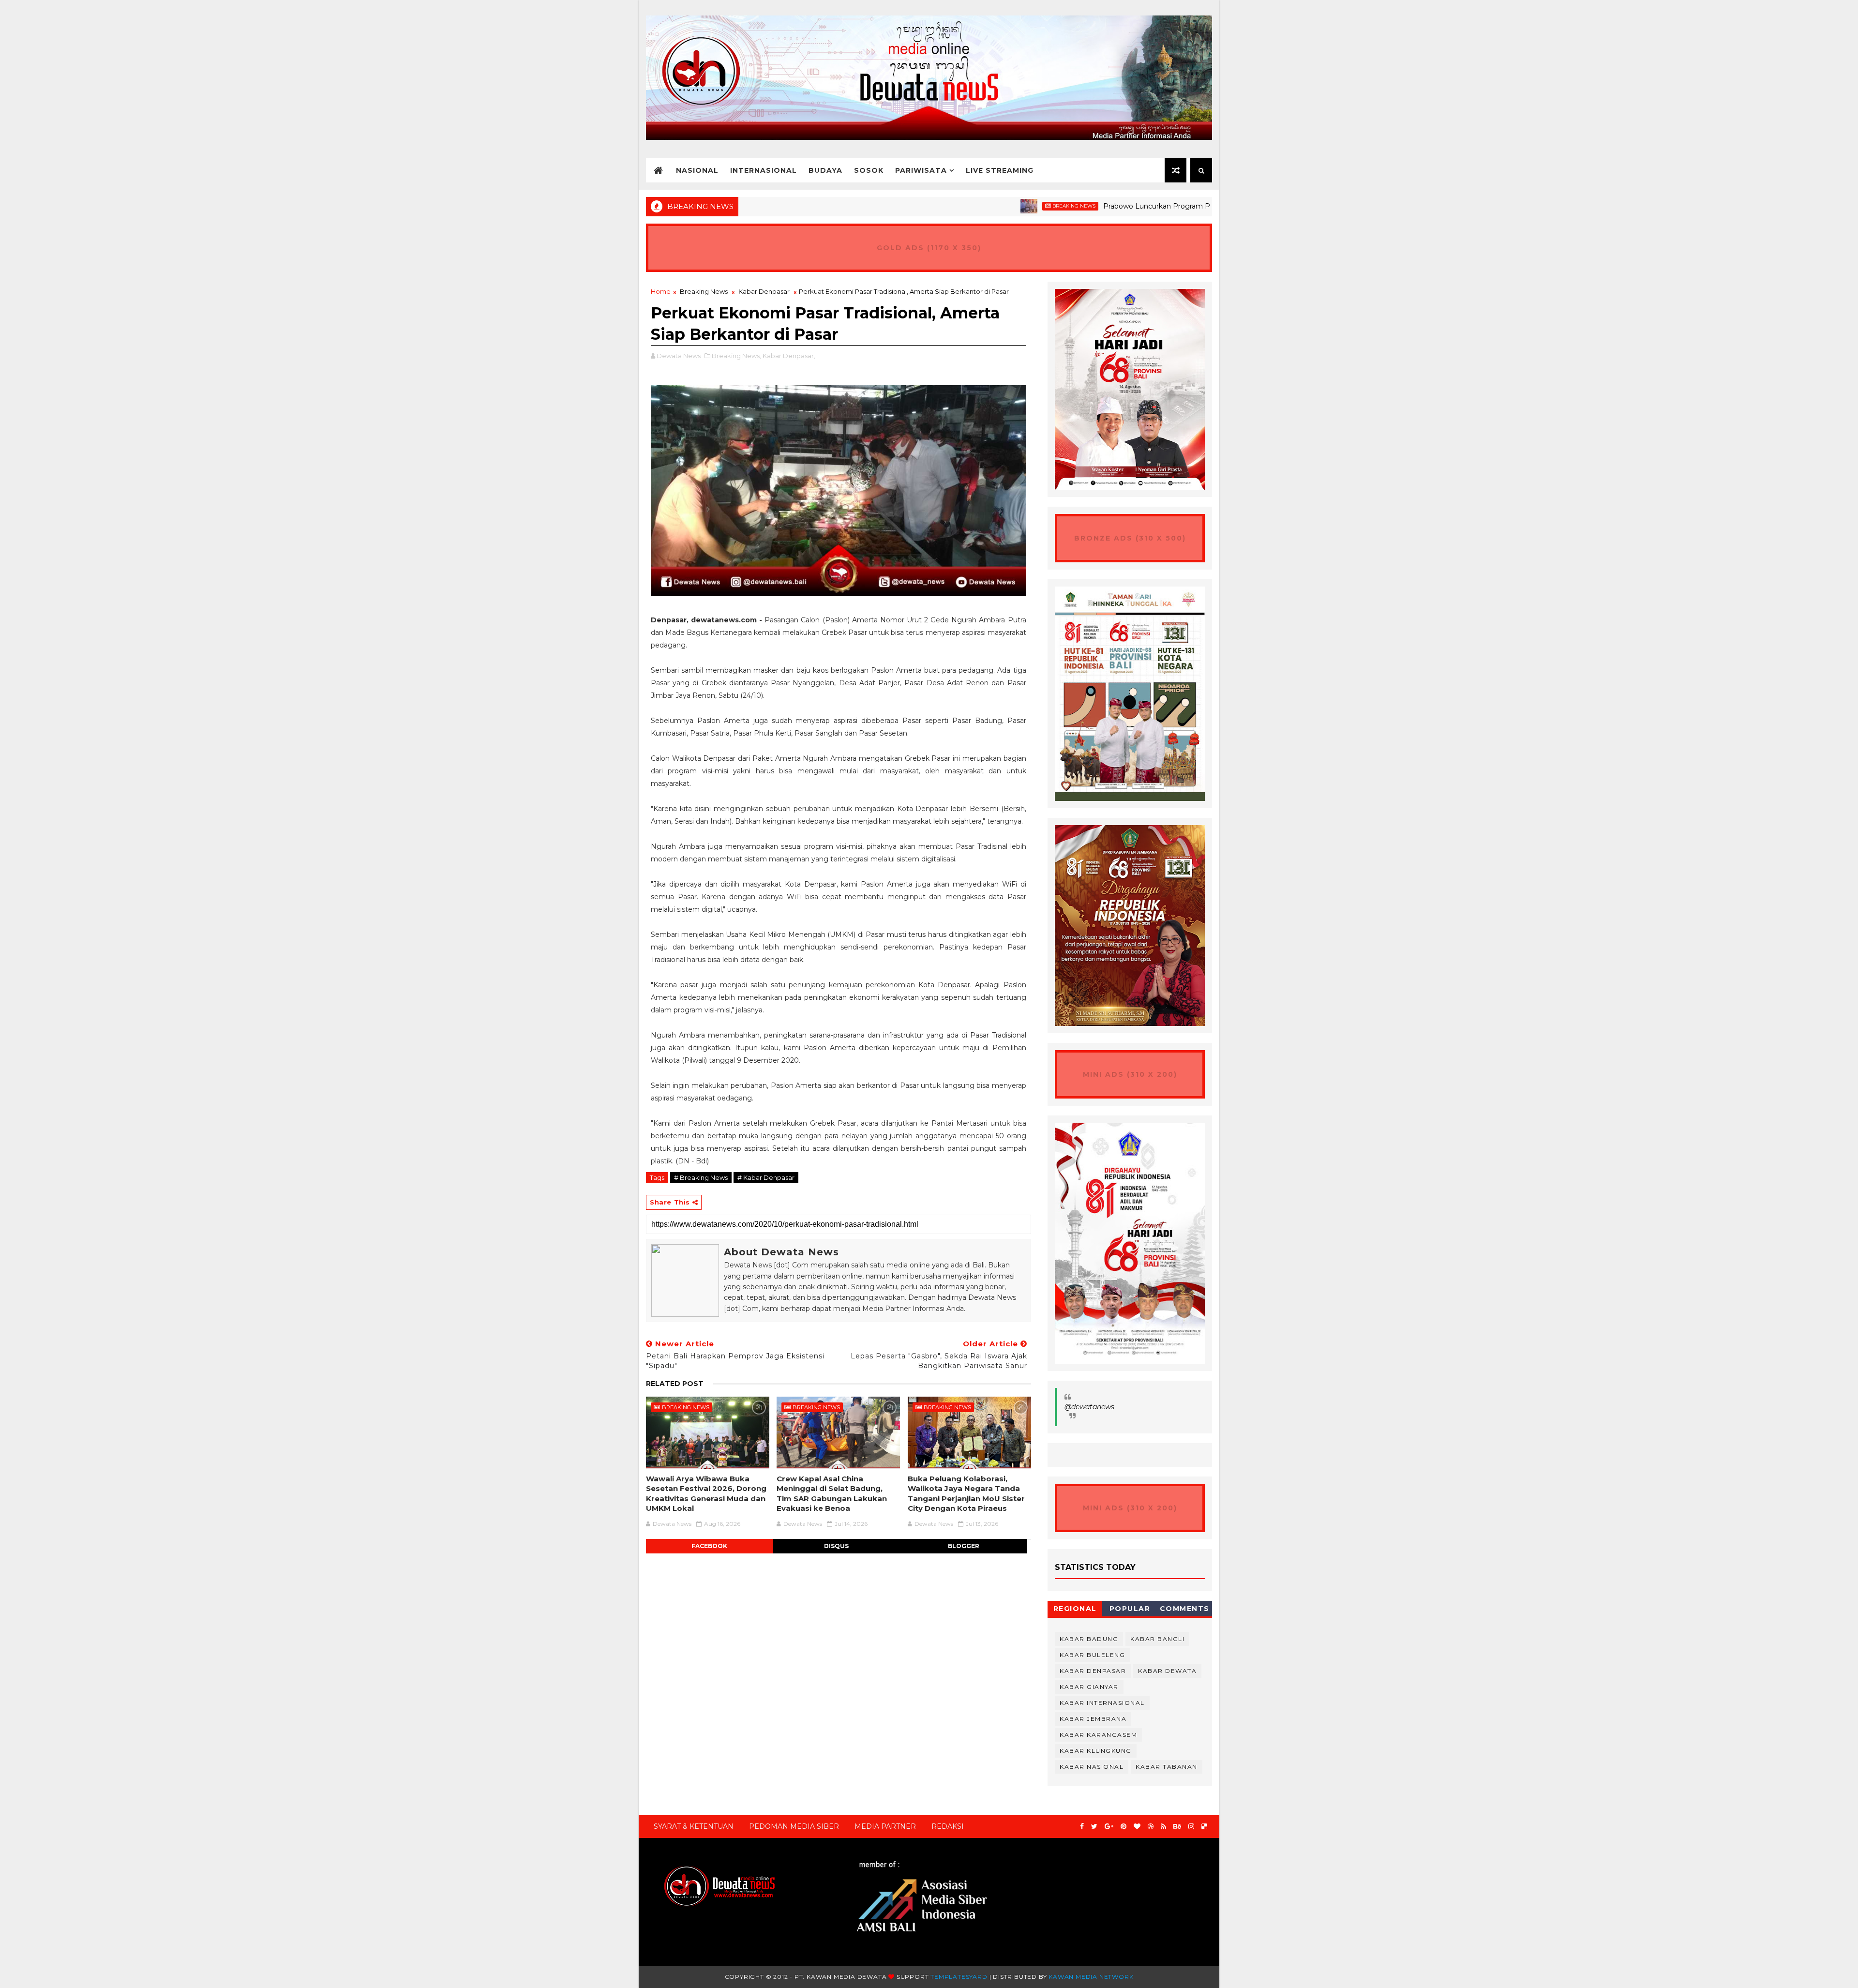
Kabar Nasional (1092, 1767)
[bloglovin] (1137, 1827)
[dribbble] (1151, 1827)
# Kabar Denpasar (766, 1177)
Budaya (825, 170)
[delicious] (1204, 1827)
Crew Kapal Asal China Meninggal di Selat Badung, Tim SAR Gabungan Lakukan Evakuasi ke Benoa (832, 1493)
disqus (836, 1546)
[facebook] (1082, 1827)
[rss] (1163, 1827)
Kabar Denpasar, (789, 356)
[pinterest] (1124, 1827)
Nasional (697, 170)
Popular (1130, 1609)
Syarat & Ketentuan (694, 1826)
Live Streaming (1000, 170)
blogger (964, 1546)
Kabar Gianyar (1089, 1687)
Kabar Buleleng (1092, 1655)
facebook (709, 1546)
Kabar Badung (1089, 1639)
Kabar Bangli (1157, 1639)
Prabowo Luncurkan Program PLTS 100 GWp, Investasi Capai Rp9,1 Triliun (1142, 206)
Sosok (869, 170)
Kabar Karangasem (1098, 1735)
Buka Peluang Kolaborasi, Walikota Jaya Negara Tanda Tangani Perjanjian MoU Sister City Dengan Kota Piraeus (966, 1493)
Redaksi (948, 1826)
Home (661, 291)
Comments (1185, 1609)
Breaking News (988, 206)
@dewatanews (1089, 1407)
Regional (1075, 1609)
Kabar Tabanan (1167, 1767)
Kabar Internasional (1102, 1703)
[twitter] (1094, 1827)
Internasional (764, 170)
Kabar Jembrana (1093, 1719)
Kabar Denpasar (764, 291)
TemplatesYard (959, 1977)
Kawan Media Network (1091, 1977)
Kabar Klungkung (1096, 1751)
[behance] (1177, 1827)
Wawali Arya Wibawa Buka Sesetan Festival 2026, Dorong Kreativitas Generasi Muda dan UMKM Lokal (706, 1493)
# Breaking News (701, 1177)
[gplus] (1109, 1827)
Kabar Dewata (1167, 1671)
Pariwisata (921, 170)
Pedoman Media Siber (794, 1826)
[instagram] (1191, 1827)
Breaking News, (736, 356)
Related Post (675, 1384)
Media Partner (885, 1826)
